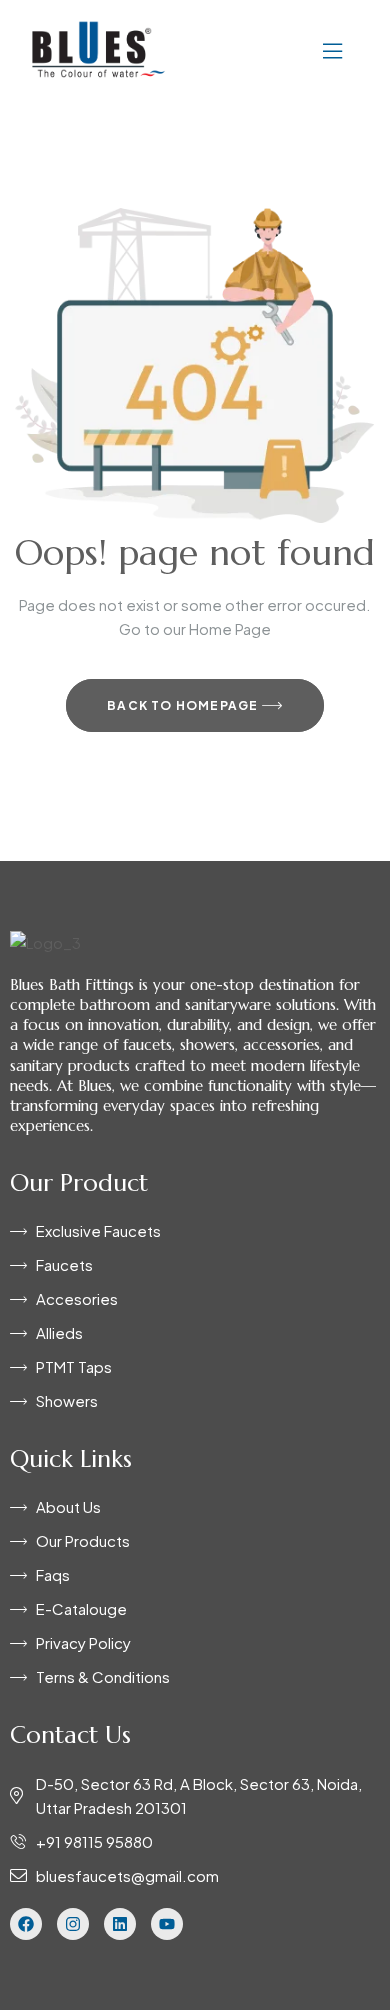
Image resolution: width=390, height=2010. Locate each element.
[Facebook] (26, 1924)
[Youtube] (167, 1924)
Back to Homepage (184, 705)
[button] (272, 49)
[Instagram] (73, 1924)
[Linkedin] (120, 1924)
